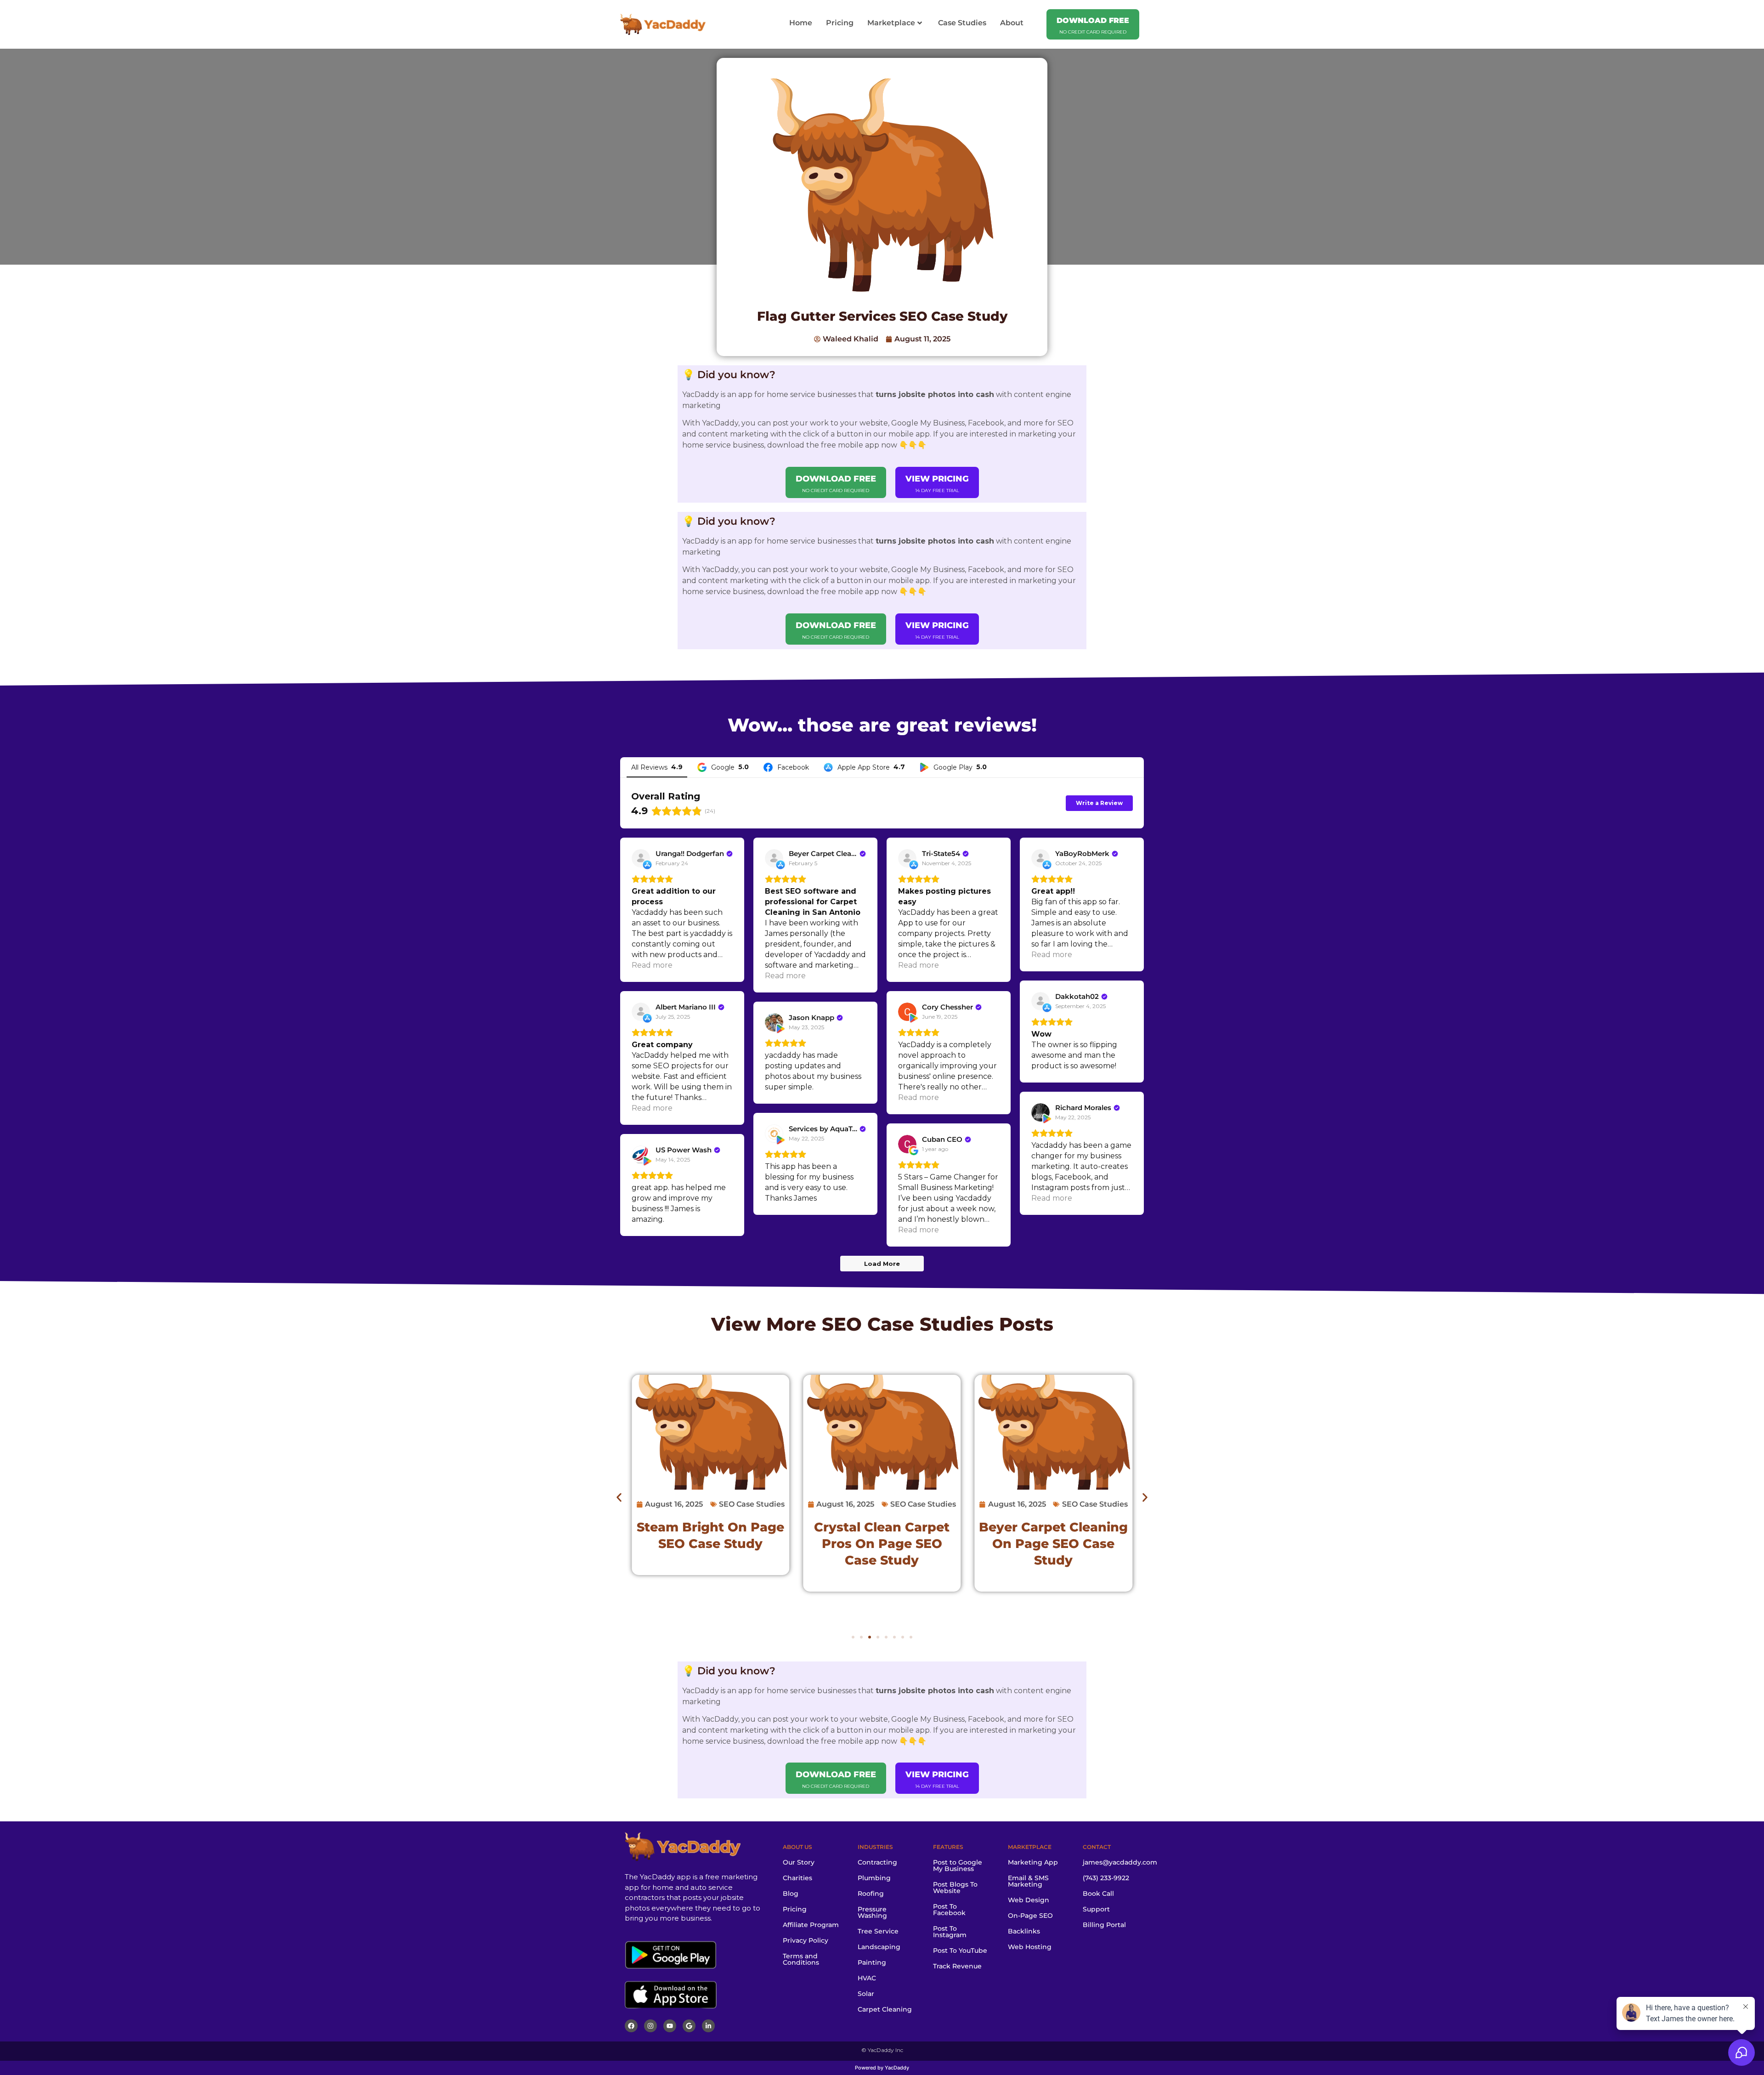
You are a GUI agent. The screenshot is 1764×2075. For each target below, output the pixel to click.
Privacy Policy (806, 1940)
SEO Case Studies (908, 1324)
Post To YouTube (960, 1950)
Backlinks (1024, 1931)
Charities (797, 1878)
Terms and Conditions (801, 1959)
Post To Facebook (949, 1910)
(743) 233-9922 (1106, 1878)
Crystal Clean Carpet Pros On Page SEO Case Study (882, 1544)
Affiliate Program (811, 1925)
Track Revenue (957, 1966)
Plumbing (874, 1878)
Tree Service (878, 1931)
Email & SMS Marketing (1028, 1881)
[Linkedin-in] (708, 2026)
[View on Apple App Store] (641, 858)
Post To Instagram (950, 1932)
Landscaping (879, 1947)
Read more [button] (652, 965)
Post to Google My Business (958, 1865)
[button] (619, 1497)
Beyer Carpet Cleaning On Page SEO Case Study (1053, 1544)
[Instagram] (650, 2026)
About (1012, 23)
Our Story (799, 1862)
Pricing (840, 23)
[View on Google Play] (907, 1012)
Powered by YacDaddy (882, 2068)
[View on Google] (907, 1144)
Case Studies (962, 23)
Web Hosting (1030, 1947)
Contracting (877, 1862)
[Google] (689, 2026)
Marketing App (1033, 1862)
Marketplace (891, 23)
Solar (866, 1994)
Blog (791, 1894)
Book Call (1098, 1894)
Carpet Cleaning (885, 2009)
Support (1096, 1909)
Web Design (1029, 1900)
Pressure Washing (872, 1912)
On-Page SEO (1030, 1916)
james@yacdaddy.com (1120, 1862)
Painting (872, 1962)
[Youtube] (670, 2026)
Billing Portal (1104, 1925)
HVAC (867, 1978)
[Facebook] (631, 2026)
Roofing (871, 1894)
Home (801, 23)
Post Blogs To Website (955, 1888)
